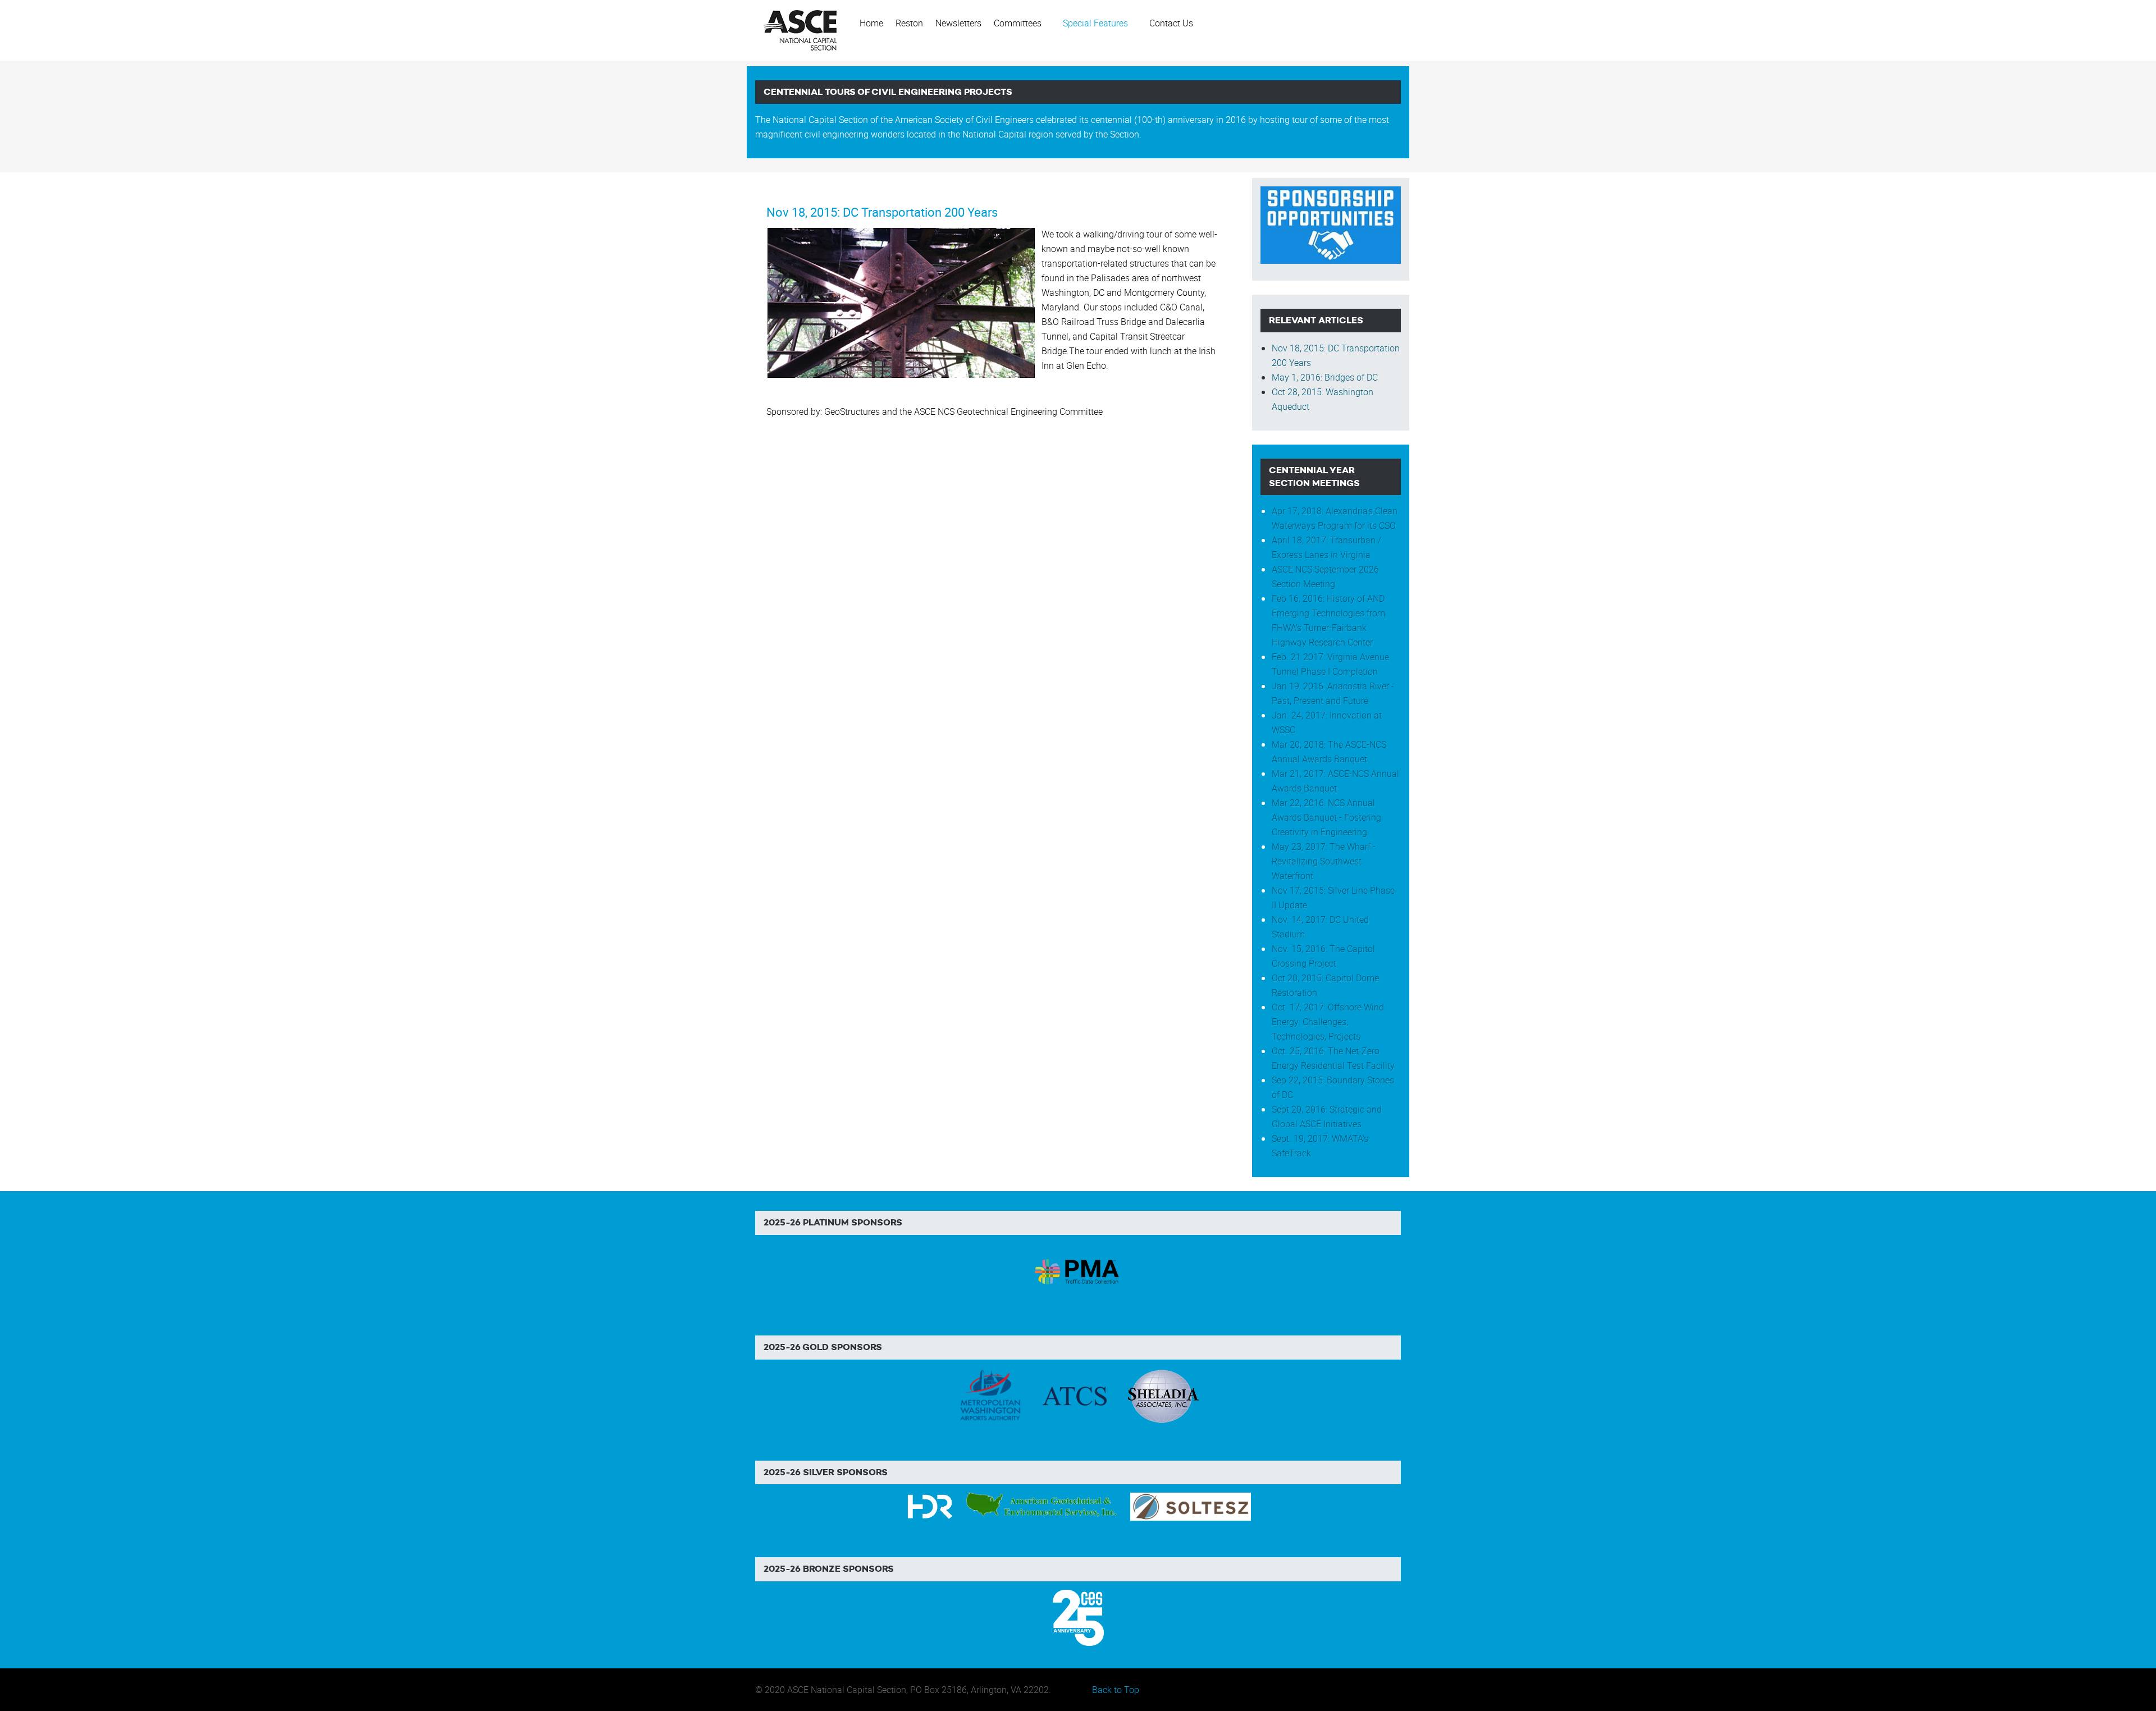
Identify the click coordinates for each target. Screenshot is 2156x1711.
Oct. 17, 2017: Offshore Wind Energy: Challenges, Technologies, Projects (1328, 1022)
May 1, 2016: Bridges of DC (1325, 377)
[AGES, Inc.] (1042, 1506)
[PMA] (1078, 1270)
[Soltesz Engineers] (1191, 1506)
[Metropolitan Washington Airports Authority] (990, 1395)
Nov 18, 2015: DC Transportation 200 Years (882, 212)
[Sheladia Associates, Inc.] (1162, 1395)
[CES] (1078, 1617)
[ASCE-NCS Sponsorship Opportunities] (1331, 224)
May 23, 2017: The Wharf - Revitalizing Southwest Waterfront (1324, 861)
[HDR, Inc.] (930, 1506)
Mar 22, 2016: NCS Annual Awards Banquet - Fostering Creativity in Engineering (1326, 817)
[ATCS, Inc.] (1075, 1395)
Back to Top (1116, 1690)
